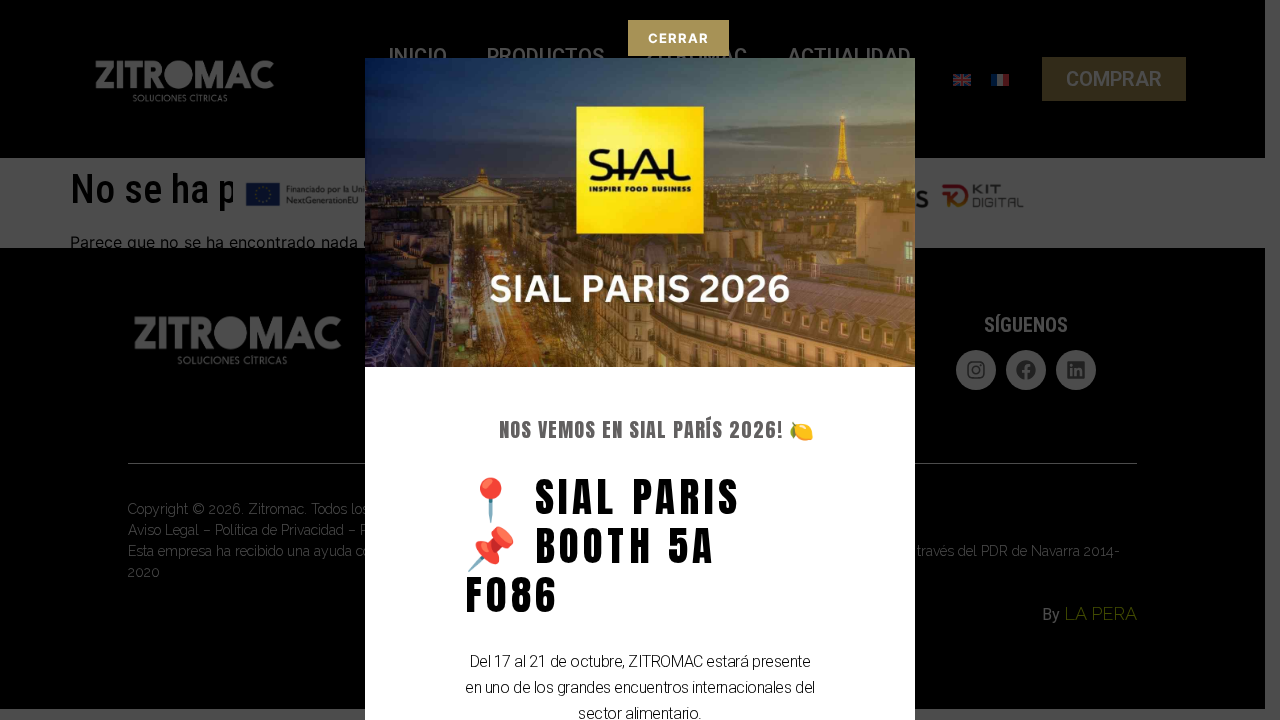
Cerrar (678, 38)
